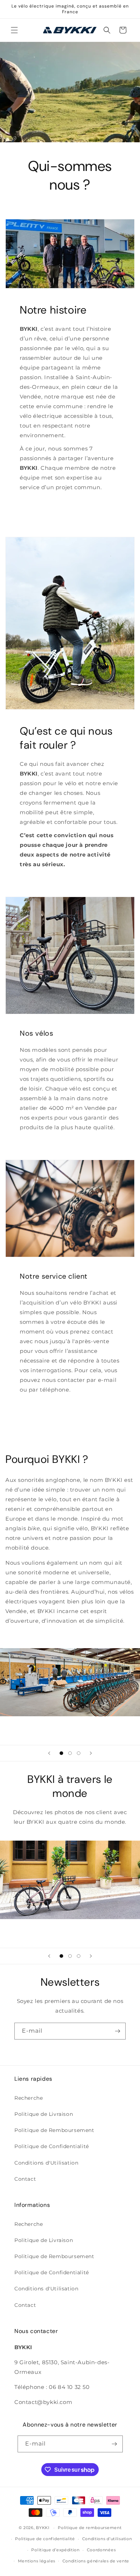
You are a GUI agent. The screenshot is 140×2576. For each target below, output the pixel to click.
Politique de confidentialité (45, 2539)
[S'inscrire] (117, 2031)
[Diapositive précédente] (49, 1753)
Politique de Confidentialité (52, 2146)
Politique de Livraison (44, 2114)
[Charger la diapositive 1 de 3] (61, 1753)
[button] (14, 30)
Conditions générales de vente (96, 2561)
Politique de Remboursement (54, 2130)
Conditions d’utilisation (107, 2539)
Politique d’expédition (55, 2550)
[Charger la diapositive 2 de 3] (70, 1753)
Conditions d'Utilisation (46, 2163)
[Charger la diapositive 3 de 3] (79, 1753)
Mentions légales (37, 2561)
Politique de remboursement (90, 2528)
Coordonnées (101, 2550)
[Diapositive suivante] (91, 1753)
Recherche (29, 2098)
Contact (25, 2179)
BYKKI (43, 2528)
